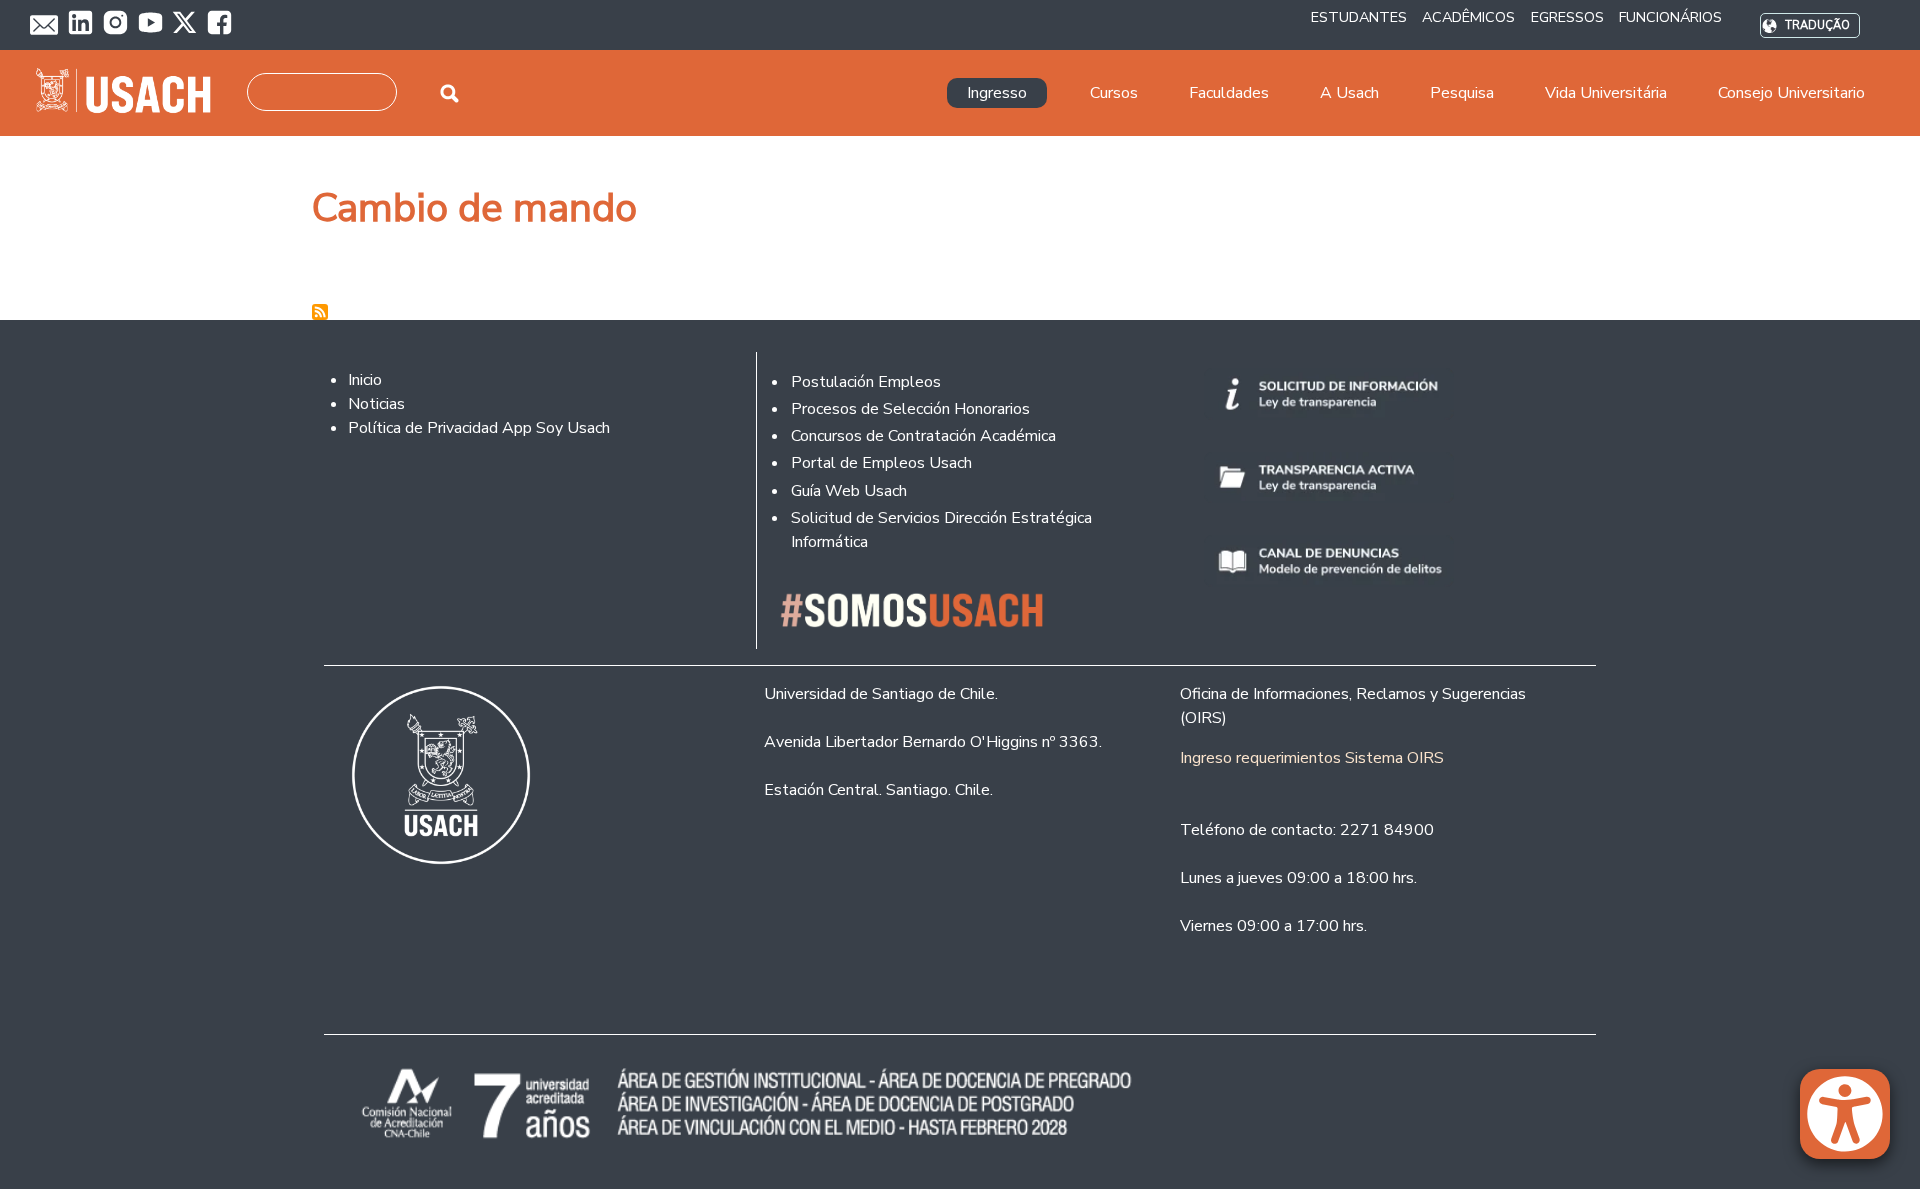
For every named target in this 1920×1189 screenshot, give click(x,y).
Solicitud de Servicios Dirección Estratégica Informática (941, 530)
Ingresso (997, 93)
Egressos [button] (1567, 17)
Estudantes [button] (1359, 17)
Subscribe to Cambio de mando (320, 312)
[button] (1855, 1123)
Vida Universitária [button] (1606, 93)
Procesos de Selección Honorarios (910, 409)
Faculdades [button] (1229, 93)
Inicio (365, 380)
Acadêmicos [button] (1468, 17)
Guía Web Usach (849, 491)
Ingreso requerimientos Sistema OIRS (1312, 758)
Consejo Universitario (1791, 93)
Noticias (376, 404)
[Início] (131, 93)
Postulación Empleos (866, 382)
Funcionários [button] (1670, 17)
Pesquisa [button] (1462, 93)
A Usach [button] (1349, 93)
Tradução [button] (1817, 25)
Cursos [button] (1114, 93)
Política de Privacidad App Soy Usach (479, 428)
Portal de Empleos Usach (881, 463)
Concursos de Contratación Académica (923, 436)
